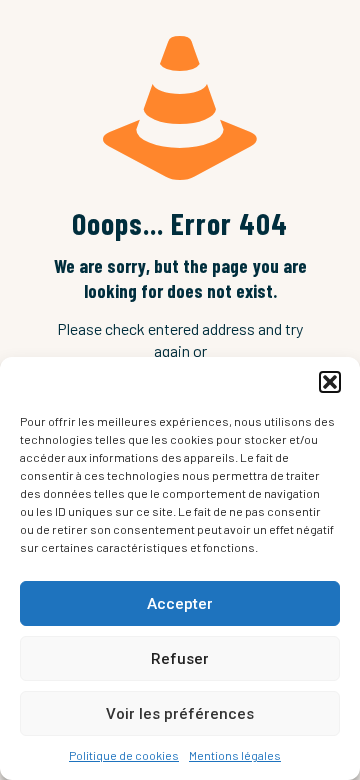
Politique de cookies (124, 755)
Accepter (180, 604)
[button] (330, 382)
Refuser (180, 659)
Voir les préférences (180, 714)
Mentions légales (235, 755)
